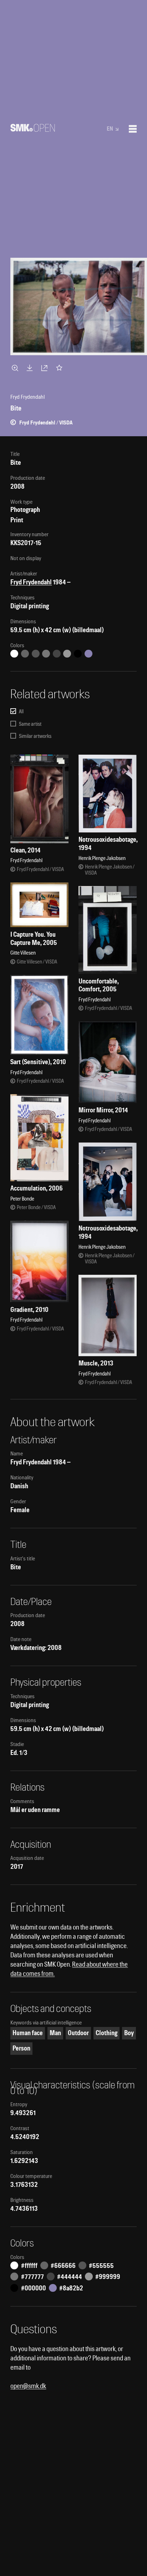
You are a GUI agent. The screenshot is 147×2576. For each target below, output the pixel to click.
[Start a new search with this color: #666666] (25, 654)
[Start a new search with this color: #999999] (67, 654)
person (21, 2048)
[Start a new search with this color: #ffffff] (14, 654)
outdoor (78, 2033)
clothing (107, 2033)
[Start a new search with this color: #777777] (46, 654)
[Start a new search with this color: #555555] (36, 654)
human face (28, 2033)
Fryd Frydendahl (31, 582)
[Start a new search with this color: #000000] (78, 654)
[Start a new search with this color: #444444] (57, 654)
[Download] (31, 368)
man (55, 2033)
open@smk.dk (28, 2386)
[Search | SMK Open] (33, 129)
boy (129, 2033)
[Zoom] (16, 368)
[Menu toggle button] (133, 129)
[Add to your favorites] (61, 368)
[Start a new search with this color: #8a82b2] (88, 654)
